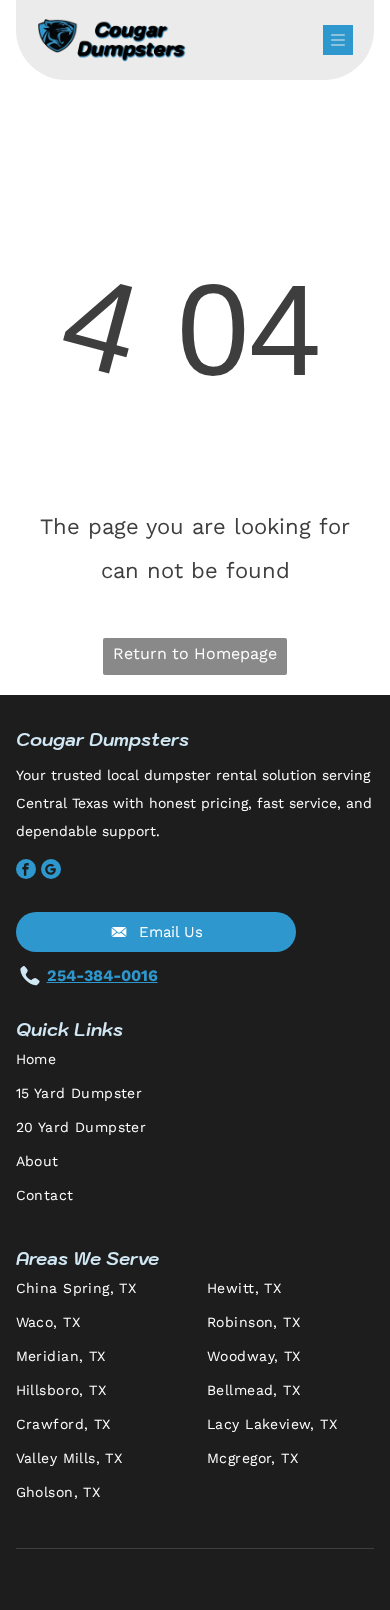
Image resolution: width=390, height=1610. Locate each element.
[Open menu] (338, 40)
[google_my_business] (51, 871)
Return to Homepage (195, 653)
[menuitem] (195, 1068)
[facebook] (26, 871)
